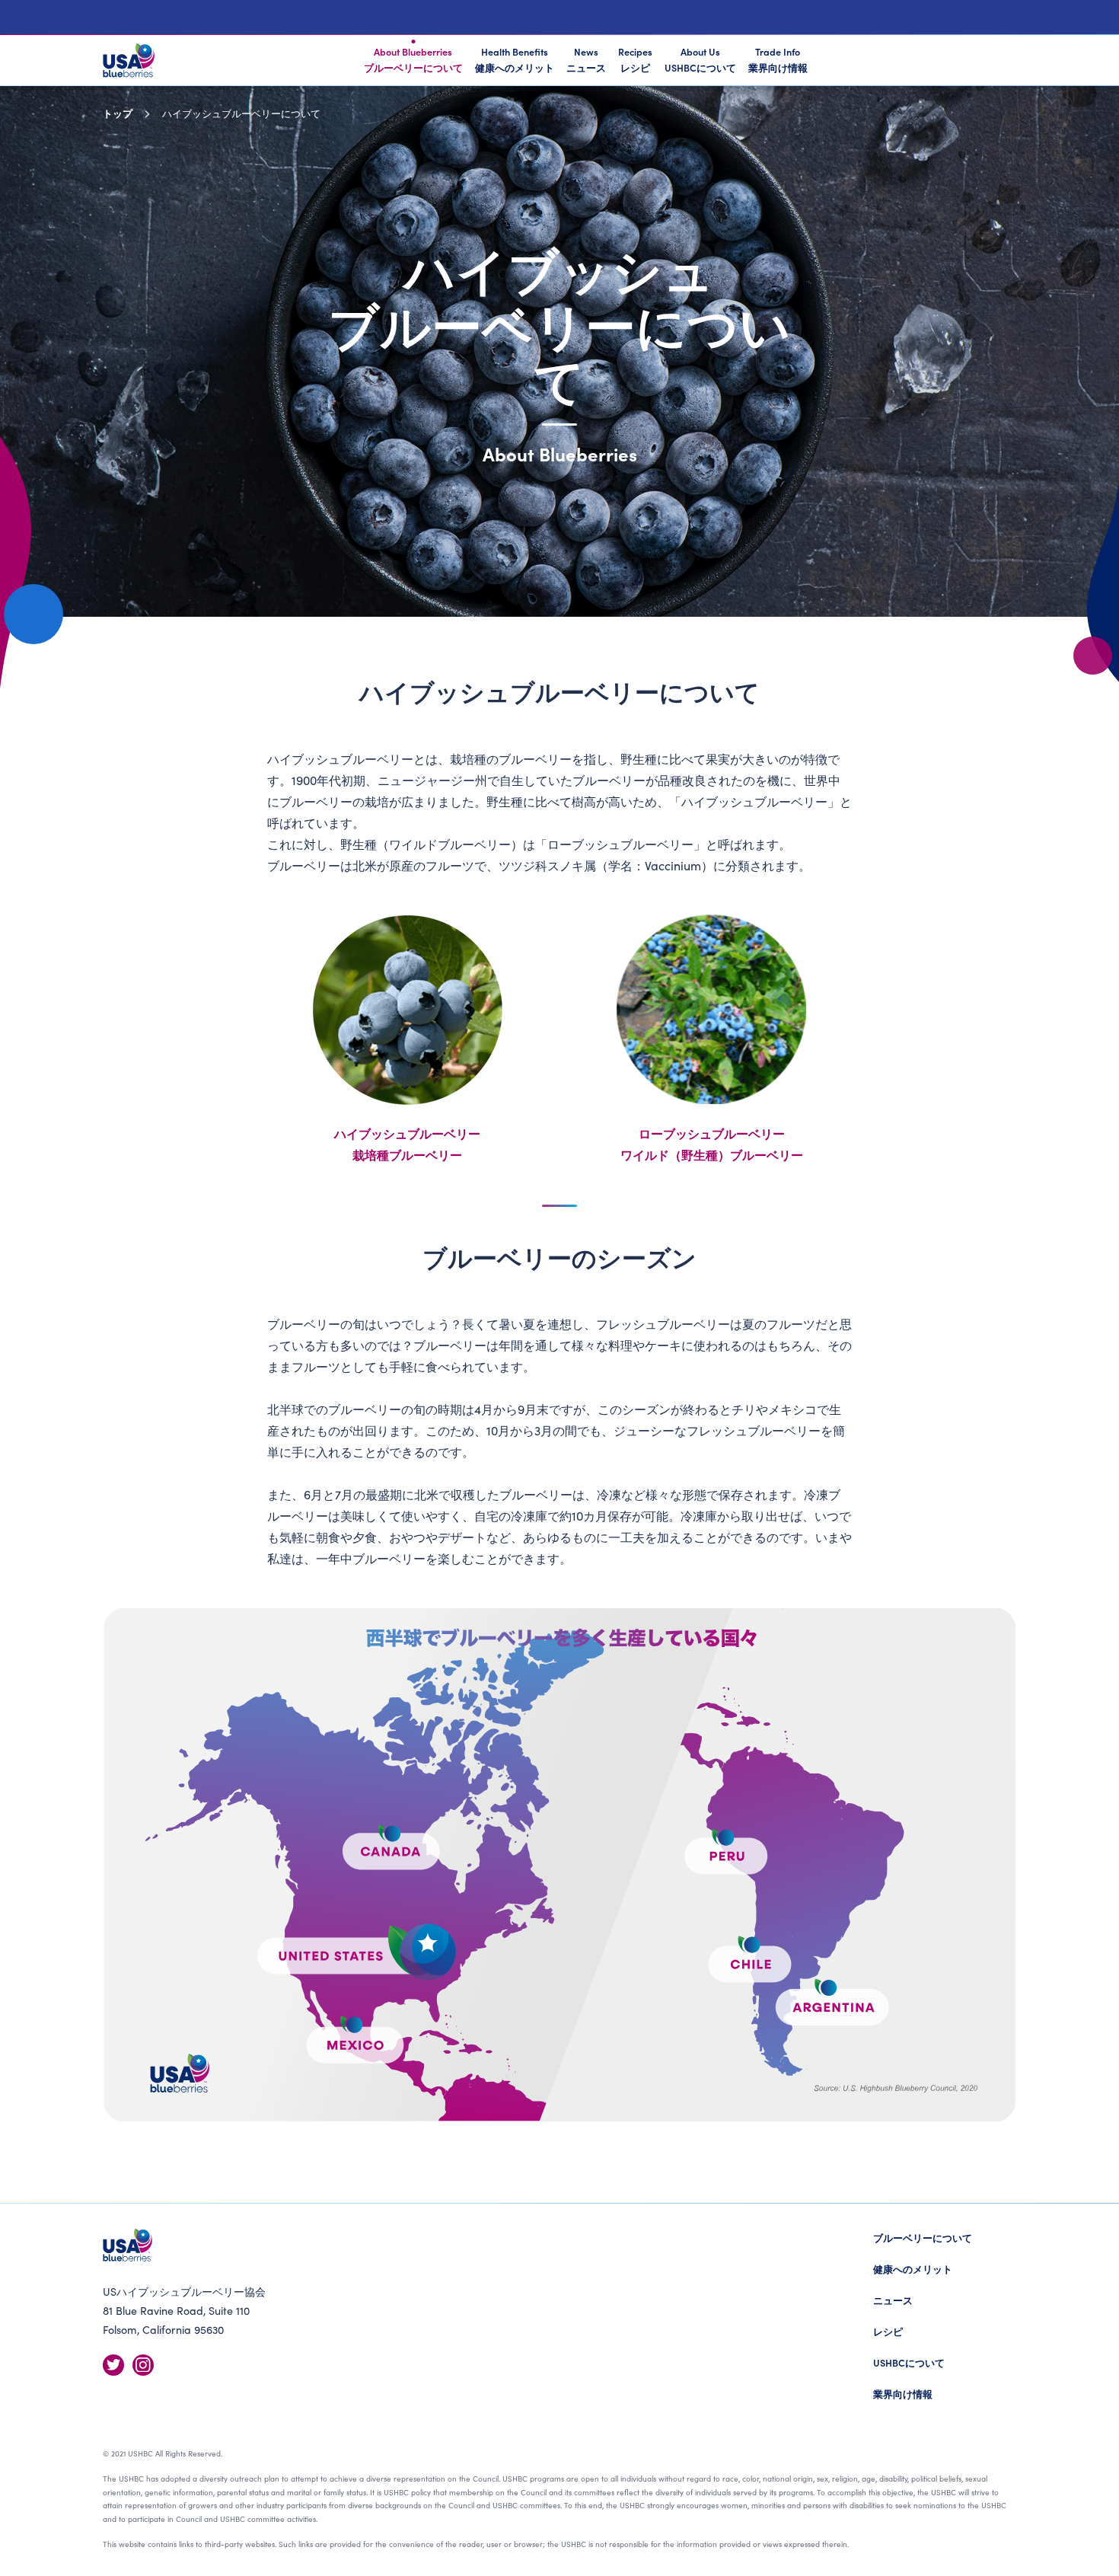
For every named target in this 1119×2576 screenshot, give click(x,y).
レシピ (888, 2331)
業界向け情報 (903, 2394)
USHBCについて (909, 2362)
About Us (700, 59)
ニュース (893, 2300)
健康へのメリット (913, 2269)
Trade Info (778, 59)
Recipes (635, 59)
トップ (118, 113)
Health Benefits (515, 59)
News (586, 59)
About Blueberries (413, 59)
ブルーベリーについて (923, 2238)
